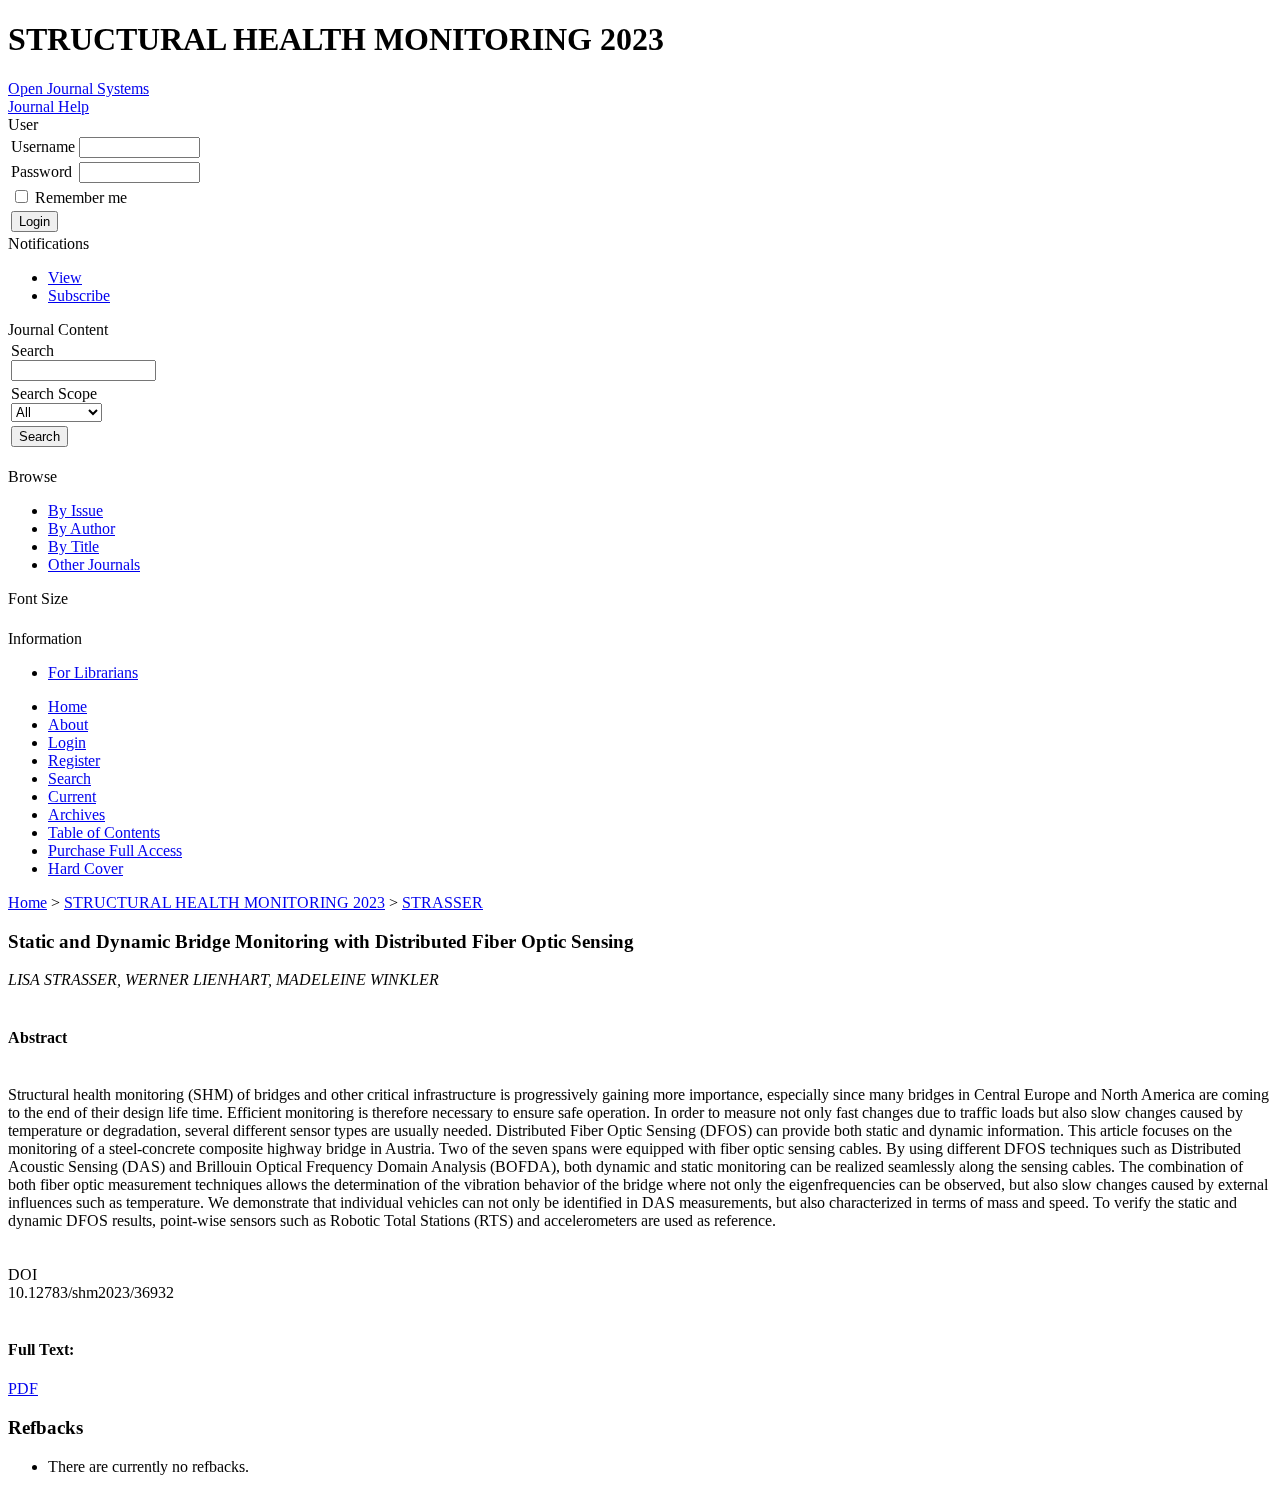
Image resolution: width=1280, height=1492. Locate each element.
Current (72, 796)
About (68, 724)
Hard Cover (85, 868)
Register (74, 760)
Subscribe (79, 295)
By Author (81, 528)
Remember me (81, 197)
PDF (23, 1388)
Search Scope (54, 393)
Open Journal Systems (78, 88)
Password (41, 171)
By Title (73, 546)
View (65, 277)
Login (67, 742)
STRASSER (442, 902)
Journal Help (48, 106)
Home (67, 706)
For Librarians (93, 672)
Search (69, 778)
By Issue (75, 510)
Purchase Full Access (115, 850)
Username (43, 146)
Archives (76, 814)
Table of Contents (104, 832)
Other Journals (94, 564)
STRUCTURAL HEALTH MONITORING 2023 (224, 902)
